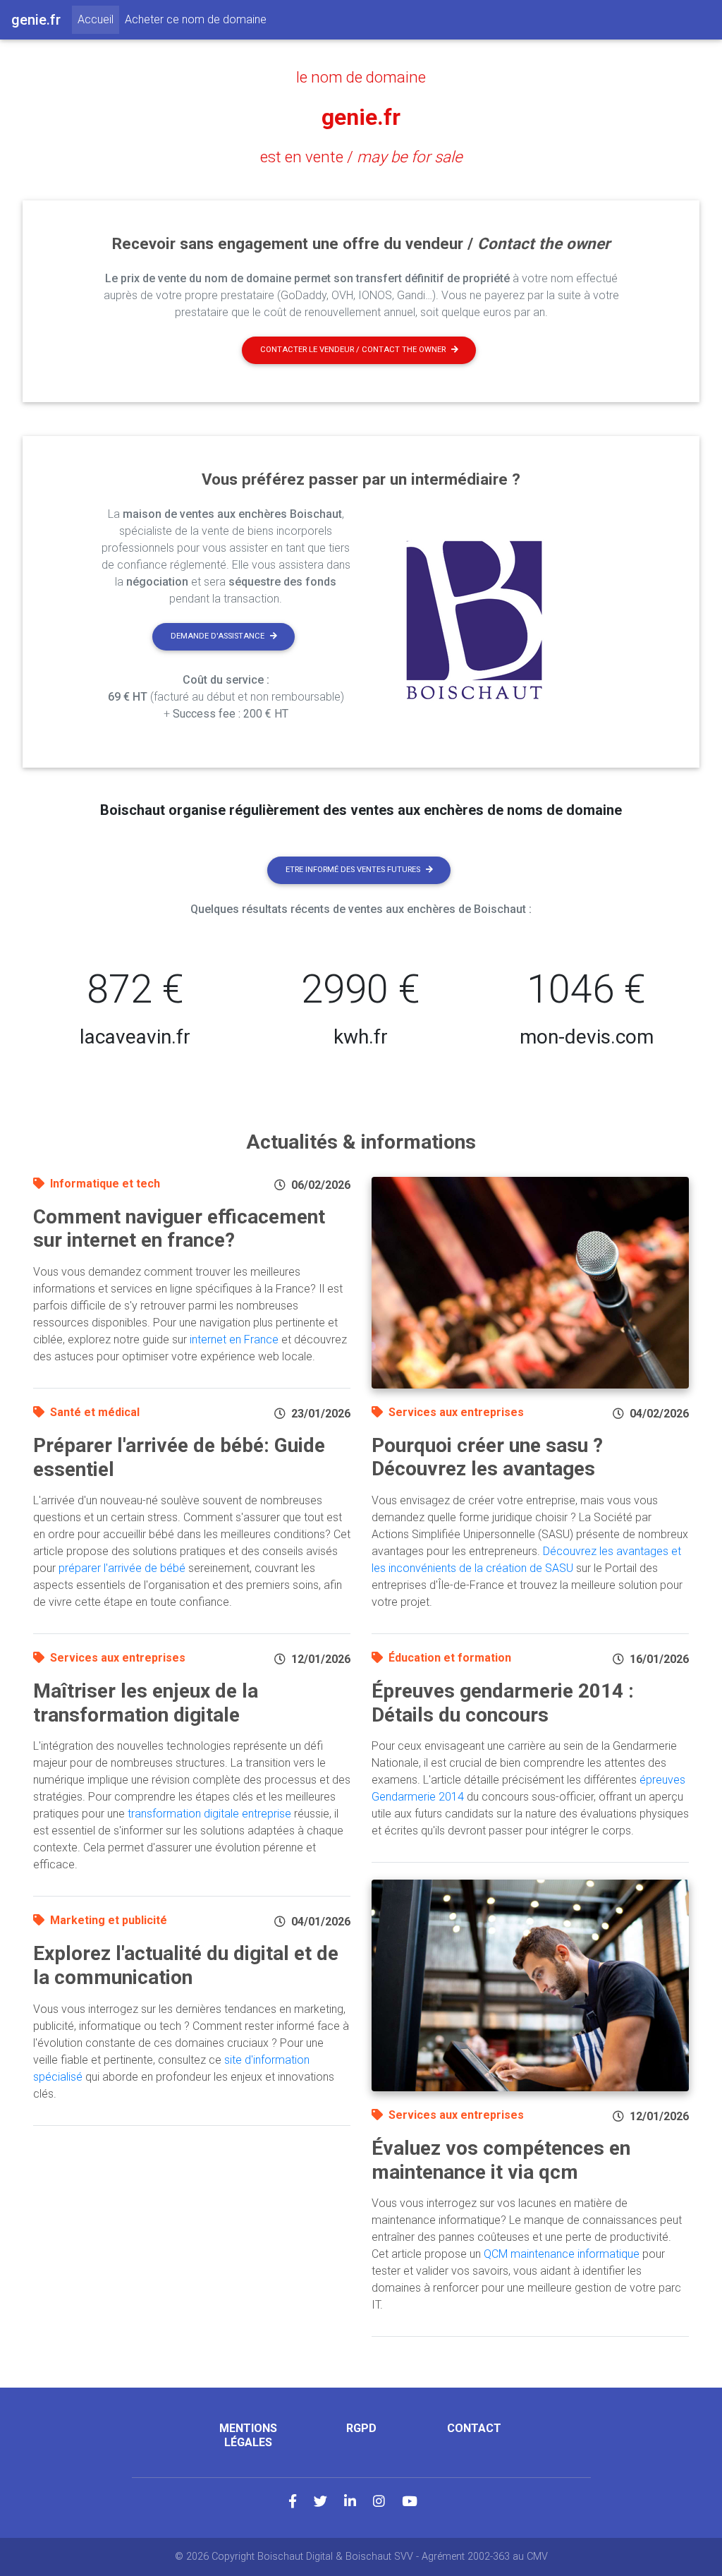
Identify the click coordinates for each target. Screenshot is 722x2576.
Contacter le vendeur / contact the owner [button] (353, 350)
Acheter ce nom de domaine (196, 19)
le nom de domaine (361, 77)
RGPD (361, 2428)
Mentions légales (248, 2435)
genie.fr (361, 117)
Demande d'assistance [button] (218, 636)
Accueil (98, 19)
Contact (474, 2428)
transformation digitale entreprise (209, 1814)
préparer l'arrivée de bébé (122, 1568)
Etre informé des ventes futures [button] (353, 870)
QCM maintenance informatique (562, 2254)
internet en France (234, 1340)
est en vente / (361, 157)
